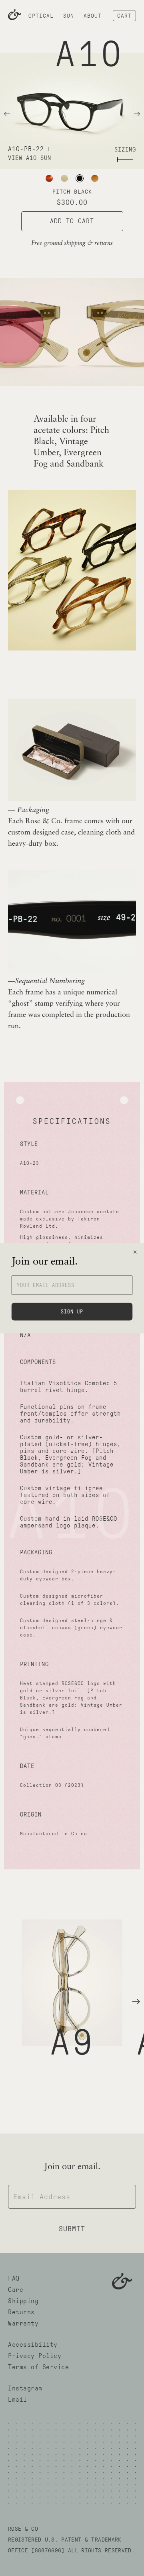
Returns (21, 2312)
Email (18, 2399)
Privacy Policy (35, 2356)
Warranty (23, 2323)
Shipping (23, 2301)
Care (16, 2290)
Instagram (25, 2388)
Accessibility (33, 2345)
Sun (69, 16)
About (93, 16)
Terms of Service (38, 2367)
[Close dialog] (135, 1252)
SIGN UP (72, 1311)
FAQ (14, 2278)
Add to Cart (72, 221)
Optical (41, 16)
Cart (124, 16)
